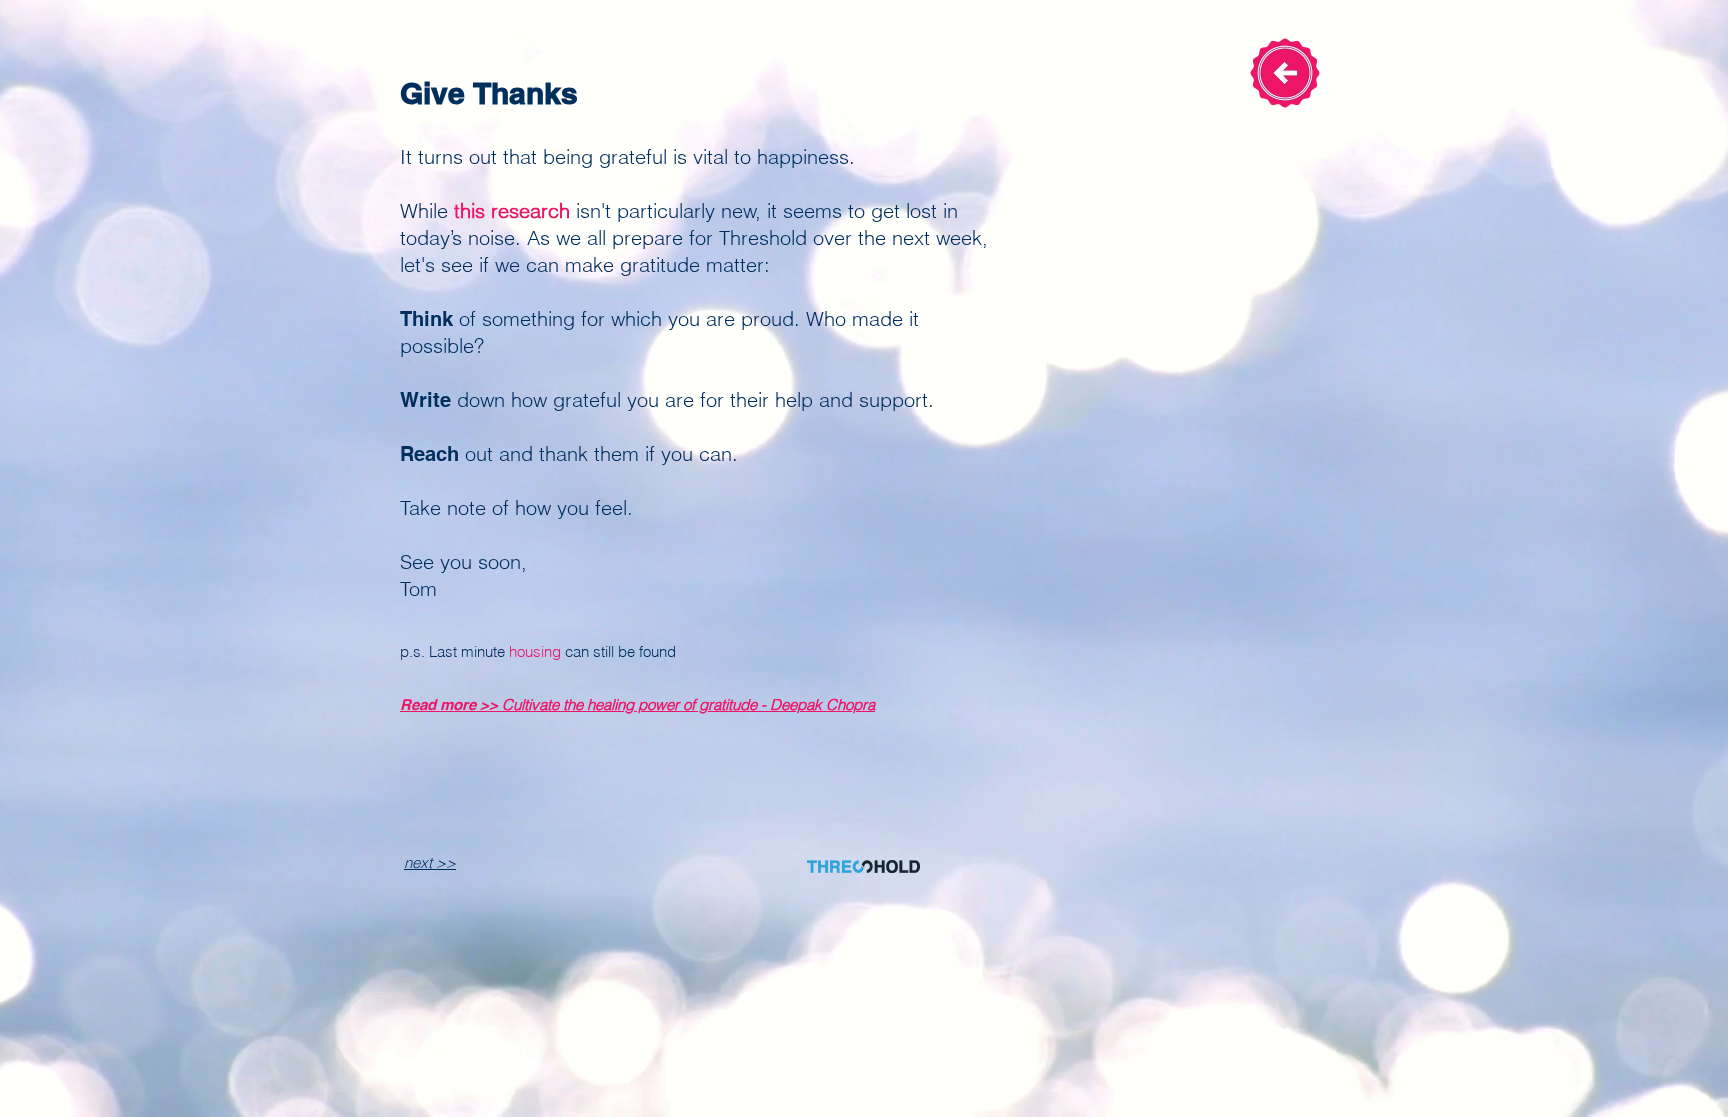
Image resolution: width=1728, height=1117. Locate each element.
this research (512, 210)
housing (535, 651)
